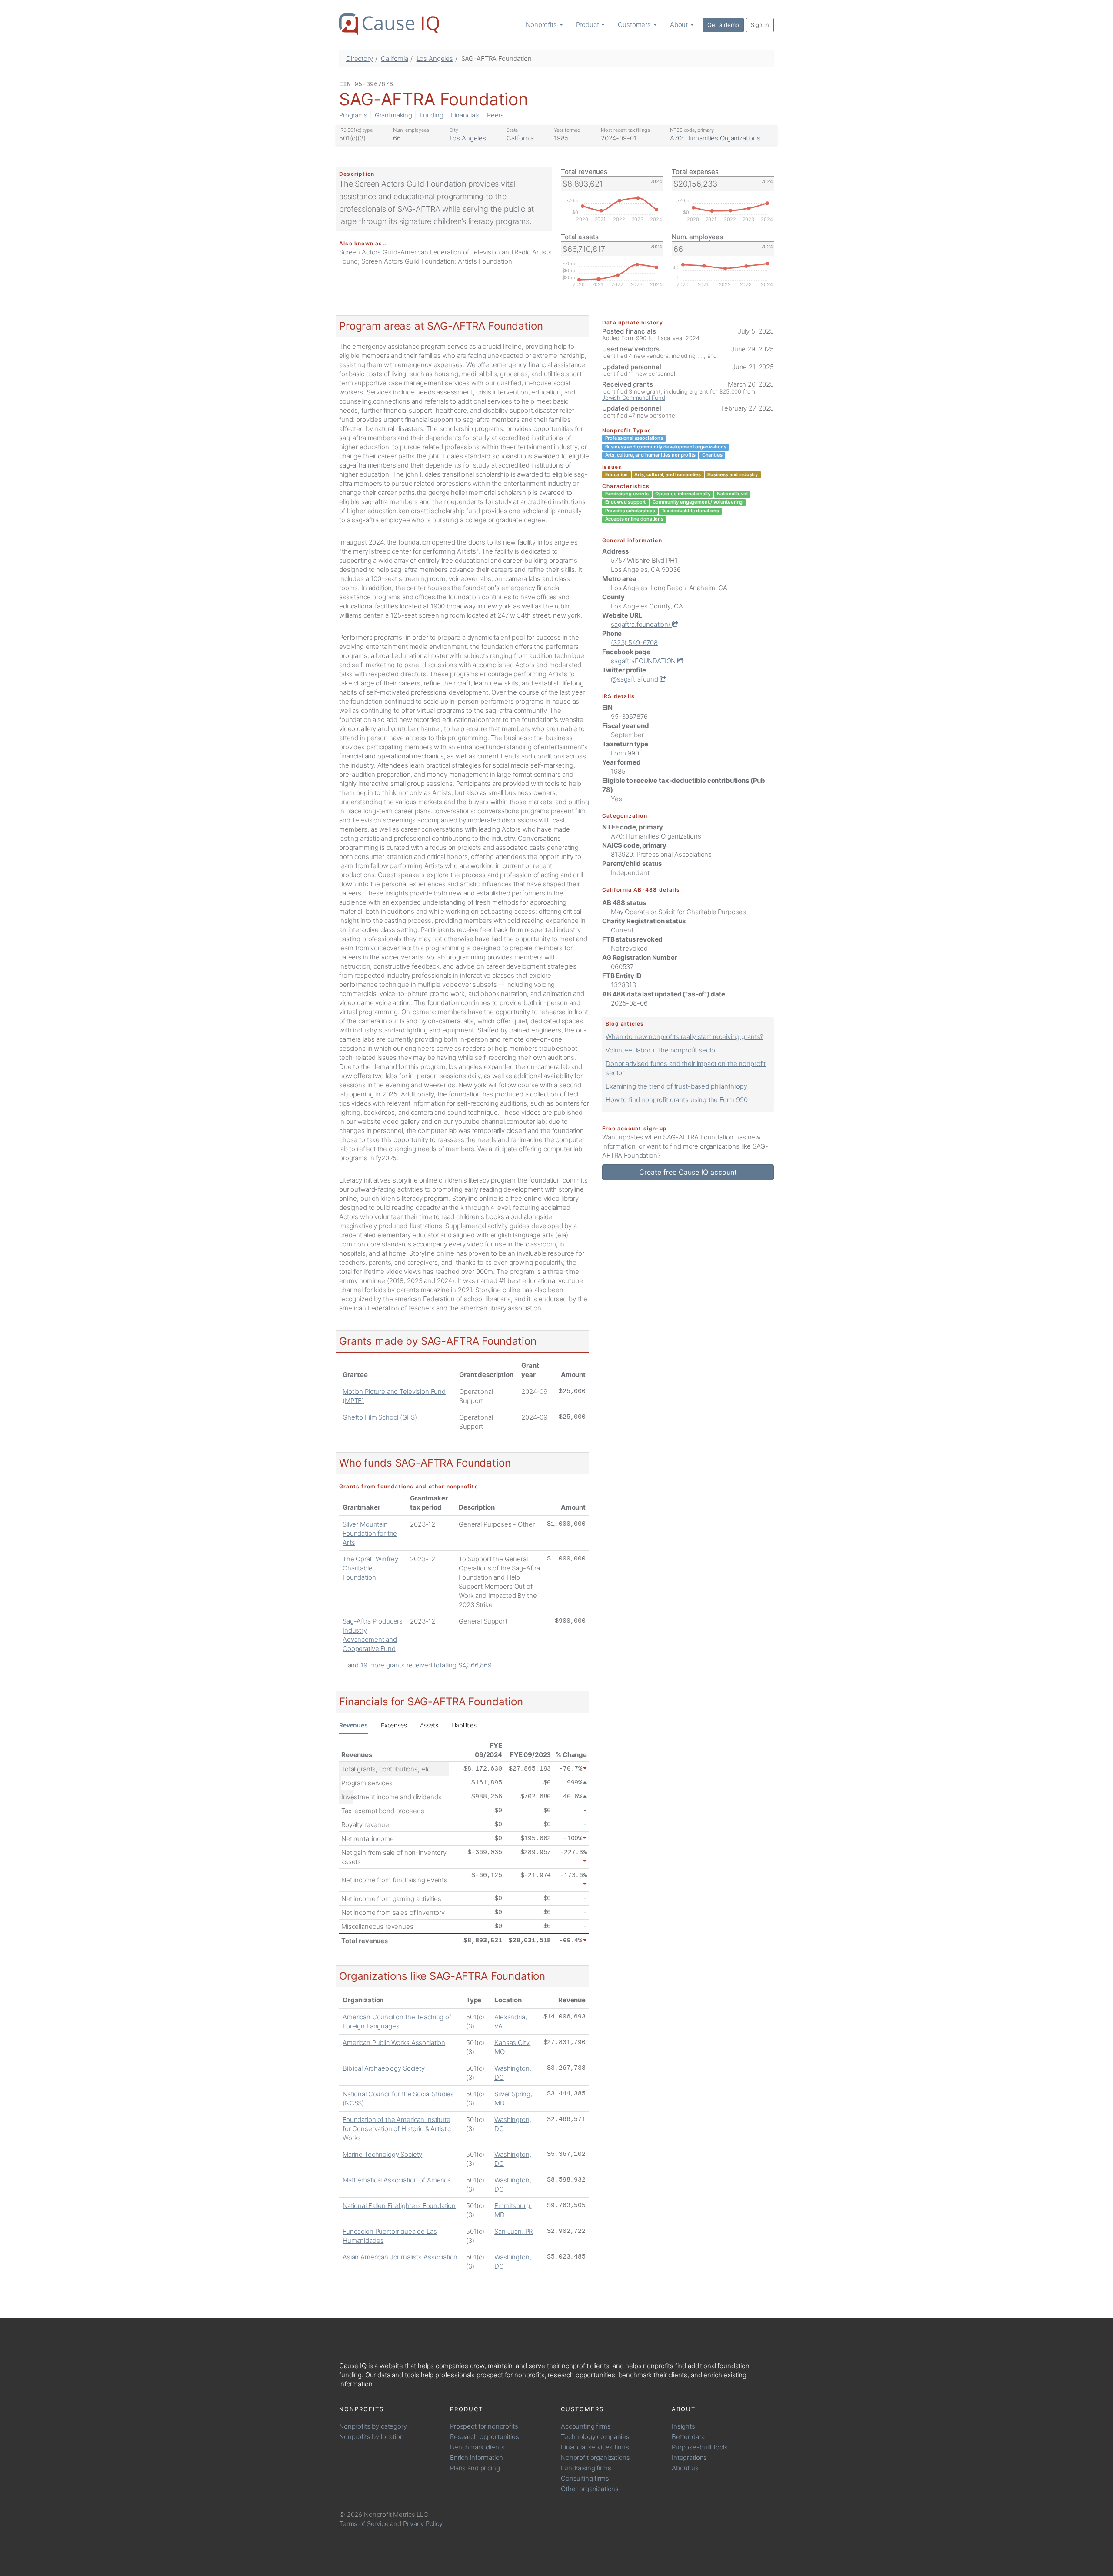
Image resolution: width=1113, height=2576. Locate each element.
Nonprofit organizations (595, 2457)
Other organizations (590, 2489)
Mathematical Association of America (397, 2180)
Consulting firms (585, 2478)
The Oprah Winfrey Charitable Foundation (370, 1568)
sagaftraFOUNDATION (644, 661)
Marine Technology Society (382, 2154)
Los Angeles (435, 58)
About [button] (680, 25)
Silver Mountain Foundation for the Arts (370, 1533)
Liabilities (464, 1725)
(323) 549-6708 (634, 643)
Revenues (353, 1725)
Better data (688, 2437)
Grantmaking (393, 115)
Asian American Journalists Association (400, 2257)
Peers (495, 115)
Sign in (760, 25)
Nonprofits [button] (542, 25)
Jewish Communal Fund (634, 398)
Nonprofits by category (373, 2426)
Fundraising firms (586, 2468)
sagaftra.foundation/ (641, 624)
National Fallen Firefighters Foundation (399, 2206)
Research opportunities (485, 2437)
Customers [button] (635, 25)
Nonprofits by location (372, 2437)
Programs (353, 115)
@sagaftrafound (635, 679)
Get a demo (723, 25)
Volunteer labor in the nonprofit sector (661, 1050)
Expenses (394, 1725)
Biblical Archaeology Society (384, 2068)
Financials (465, 115)
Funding (432, 115)
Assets (429, 1725)
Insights (683, 2426)
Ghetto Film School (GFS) (380, 1417)
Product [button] (588, 25)
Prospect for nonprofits (484, 2426)
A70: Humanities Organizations (715, 138)
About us (685, 2468)
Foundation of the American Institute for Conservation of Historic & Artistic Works (397, 2129)
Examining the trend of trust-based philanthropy (676, 1086)
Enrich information (477, 2457)
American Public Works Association (394, 2043)
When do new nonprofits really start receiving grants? (684, 1037)
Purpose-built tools (700, 2447)
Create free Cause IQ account (688, 1172)
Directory (360, 58)
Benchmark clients (477, 2447)
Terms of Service (364, 2524)
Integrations (689, 2457)
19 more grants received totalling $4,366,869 (426, 1665)
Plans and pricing (475, 2468)
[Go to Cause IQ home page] (389, 24)
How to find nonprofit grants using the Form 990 (677, 1100)
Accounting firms (586, 2426)
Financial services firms (595, 2447)
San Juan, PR (513, 2231)
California (395, 58)
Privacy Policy (423, 2524)
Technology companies (595, 2437)
